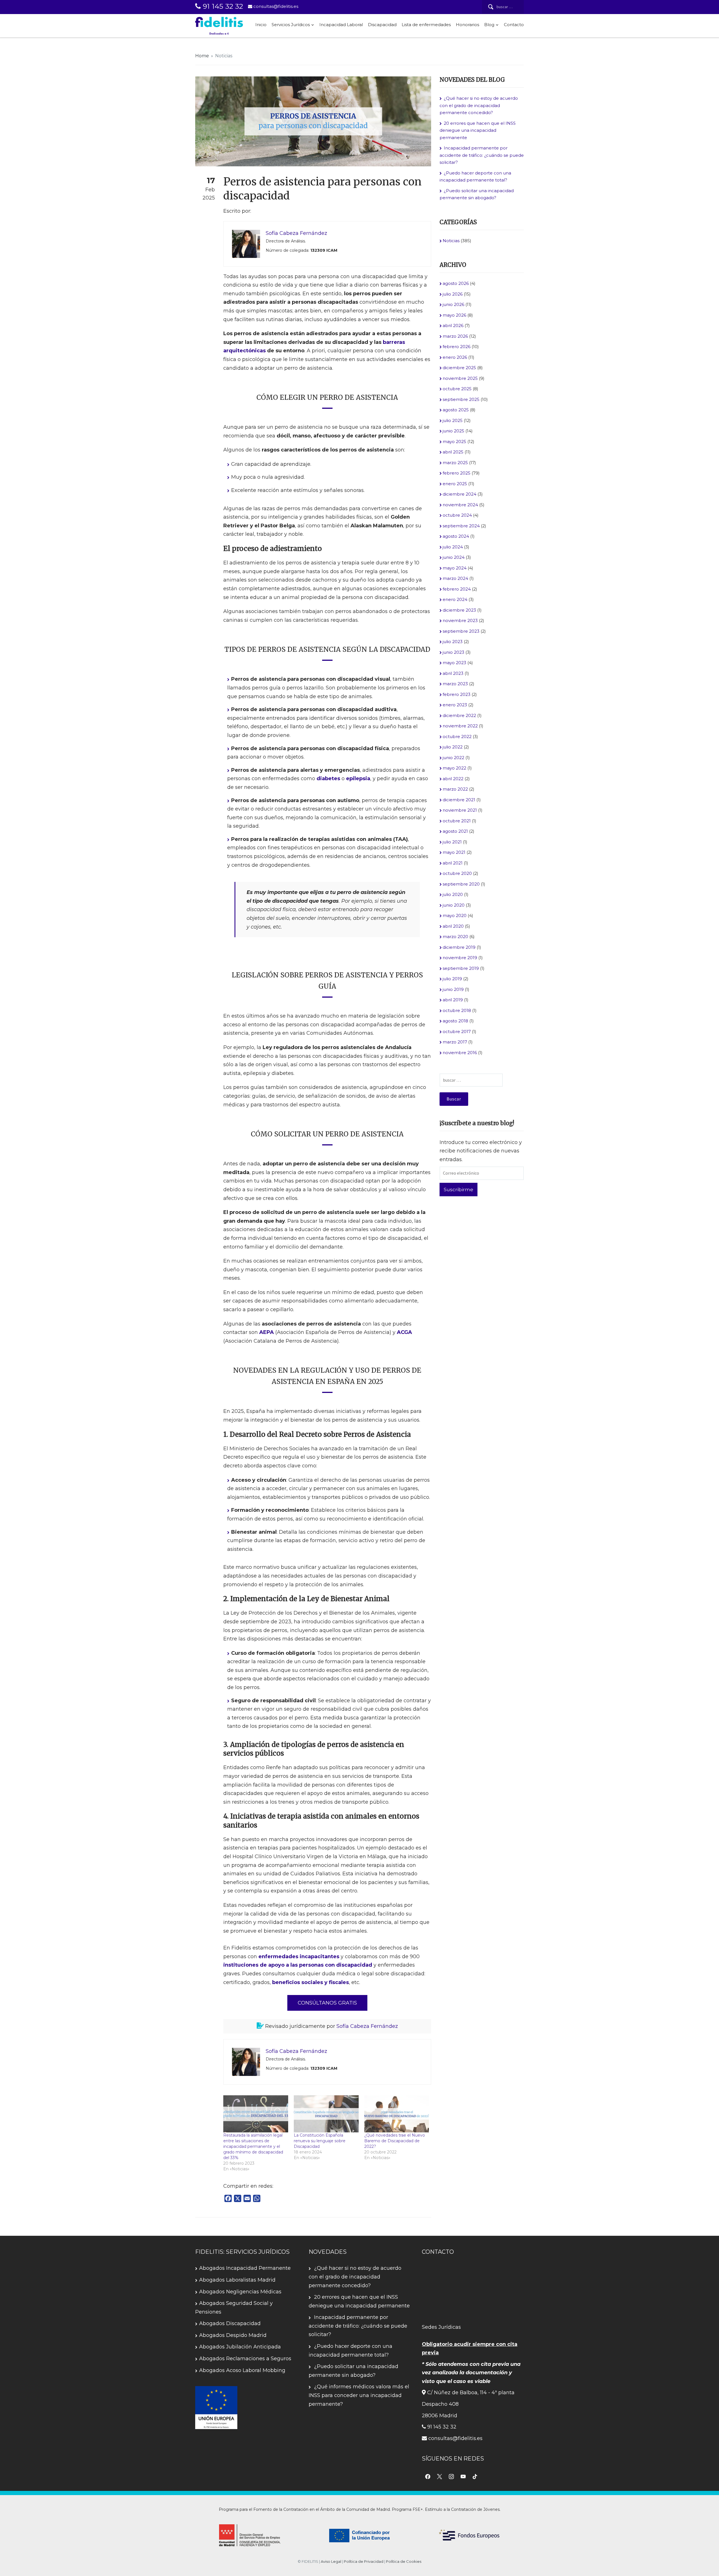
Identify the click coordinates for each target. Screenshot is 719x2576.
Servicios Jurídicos (291, 25)
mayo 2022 (454, 768)
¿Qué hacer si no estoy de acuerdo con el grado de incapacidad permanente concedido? (479, 105)
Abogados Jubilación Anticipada (240, 2347)
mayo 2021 (454, 852)
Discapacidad (382, 25)
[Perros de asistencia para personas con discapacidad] (313, 121)
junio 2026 (453, 304)
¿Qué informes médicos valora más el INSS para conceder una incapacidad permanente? (359, 2395)
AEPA (267, 1332)
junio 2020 (454, 905)
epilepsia (358, 779)
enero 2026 (455, 357)
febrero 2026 (457, 347)
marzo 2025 (455, 463)
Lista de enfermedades (426, 25)
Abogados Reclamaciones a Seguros (245, 2359)
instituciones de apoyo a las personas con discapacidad (298, 1965)
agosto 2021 (455, 831)
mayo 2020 (455, 915)
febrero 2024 (457, 589)
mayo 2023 (454, 663)
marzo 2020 (455, 937)
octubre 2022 (457, 737)
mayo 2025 (454, 442)
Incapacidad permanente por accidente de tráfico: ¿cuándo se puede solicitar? (482, 155)
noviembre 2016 (460, 1053)
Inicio (261, 25)
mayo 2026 (454, 315)
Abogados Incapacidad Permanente (245, 2268)
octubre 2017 (457, 1031)
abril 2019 (453, 1000)
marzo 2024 (455, 578)
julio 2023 (453, 642)
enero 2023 (455, 705)
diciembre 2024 (459, 494)
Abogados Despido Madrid (233, 2335)
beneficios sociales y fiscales (310, 1982)
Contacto (514, 25)
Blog (489, 25)
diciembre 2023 (459, 610)
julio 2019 (452, 979)
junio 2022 (453, 758)
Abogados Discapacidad (230, 2323)
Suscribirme (459, 1190)
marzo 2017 (455, 1042)
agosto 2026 (456, 283)
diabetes (328, 779)
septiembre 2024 (461, 526)
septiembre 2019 (461, 968)
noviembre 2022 (460, 726)
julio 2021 (452, 842)
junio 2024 (454, 557)
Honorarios (467, 25)
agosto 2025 (456, 410)
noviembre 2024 (460, 505)
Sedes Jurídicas (441, 2327)
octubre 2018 (457, 1010)
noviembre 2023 (460, 620)
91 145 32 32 (222, 6)
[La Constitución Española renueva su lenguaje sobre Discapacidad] (326, 2114)
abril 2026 (453, 325)
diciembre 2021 (459, 800)
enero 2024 (455, 599)
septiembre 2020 (461, 884)
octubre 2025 (457, 389)
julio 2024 (453, 547)
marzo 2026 (455, 336)
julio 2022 (453, 747)
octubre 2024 (457, 515)
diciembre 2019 (459, 947)
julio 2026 (453, 294)
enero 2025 (455, 484)
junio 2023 (453, 652)
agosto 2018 (455, 1021)
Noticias (224, 56)
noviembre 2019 (460, 958)
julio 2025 (453, 420)
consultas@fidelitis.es (275, 6)
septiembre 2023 (461, 631)
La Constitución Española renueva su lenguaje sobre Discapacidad (320, 2141)
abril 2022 (453, 779)
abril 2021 (453, 863)
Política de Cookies (404, 2561)
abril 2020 (453, 926)
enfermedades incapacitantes (299, 1957)
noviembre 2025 (460, 378)
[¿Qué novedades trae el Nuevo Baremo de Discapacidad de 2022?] (397, 2114)
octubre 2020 (457, 873)
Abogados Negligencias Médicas (240, 2292)
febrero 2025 (457, 473)
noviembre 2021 (460, 810)
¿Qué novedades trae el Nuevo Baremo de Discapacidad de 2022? (395, 2141)
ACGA (404, 1332)
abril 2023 (453, 673)
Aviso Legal (331, 2561)
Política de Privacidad (364, 2561)
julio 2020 (453, 894)
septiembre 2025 (461, 399)
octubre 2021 (457, 821)
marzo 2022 (455, 789)
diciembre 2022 (459, 715)
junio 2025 (453, 431)
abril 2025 (453, 452)
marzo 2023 (455, 684)
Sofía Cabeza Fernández (367, 2026)
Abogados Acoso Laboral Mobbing (242, 2370)
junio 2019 (453, 989)
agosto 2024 (456, 536)
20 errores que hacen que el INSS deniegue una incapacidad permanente (478, 130)
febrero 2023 (457, 694)
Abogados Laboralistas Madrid (237, 2280)
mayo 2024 (455, 568)
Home (202, 56)
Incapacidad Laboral (341, 25)
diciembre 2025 (459, 368)
